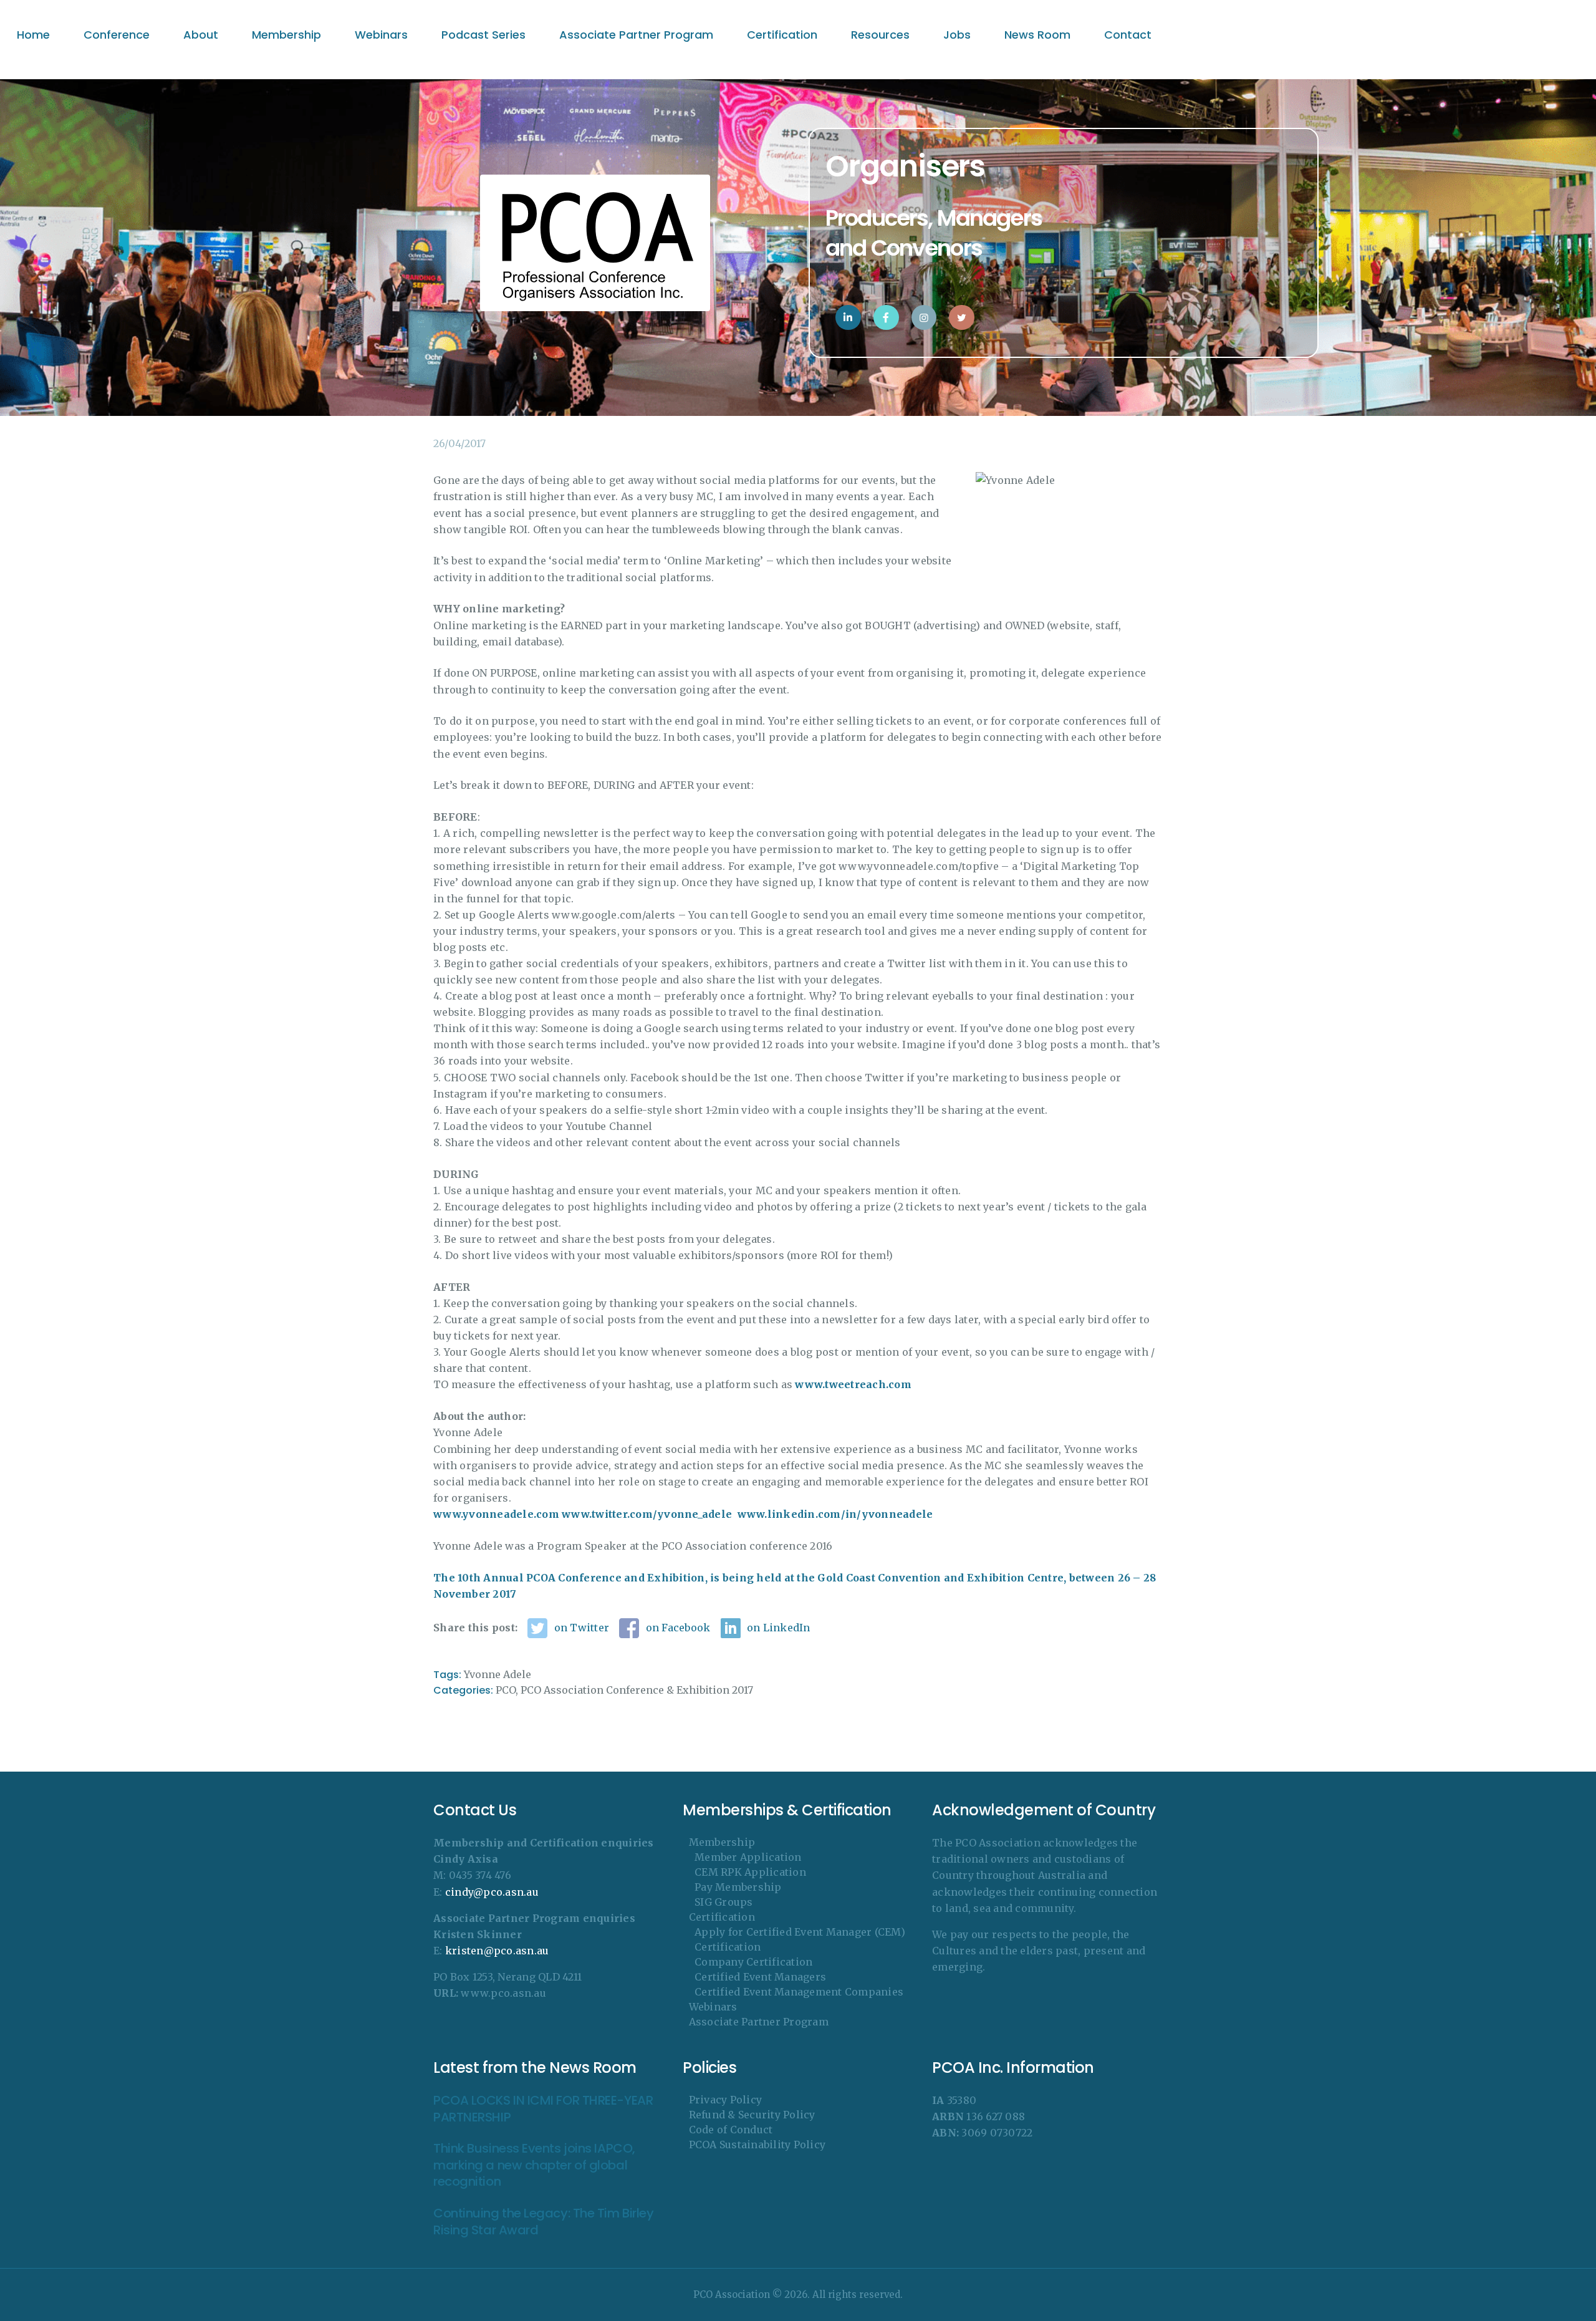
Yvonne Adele (498, 1674)
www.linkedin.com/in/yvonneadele (835, 1514)
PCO (506, 1690)
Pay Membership (738, 1887)
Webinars (713, 2007)
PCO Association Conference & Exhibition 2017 (637, 1690)
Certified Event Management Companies (799, 1992)
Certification (722, 1917)
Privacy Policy (726, 2100)
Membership (722, 1842)
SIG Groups (724, 1902)
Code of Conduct (731, 2130)
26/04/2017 (459, 443)
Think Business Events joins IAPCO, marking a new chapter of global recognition (534, 2165)
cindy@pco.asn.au (492, 1892)
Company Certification (753, 1962)
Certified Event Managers (760, 1977)
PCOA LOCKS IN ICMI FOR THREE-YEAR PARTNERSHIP (543, 2109)
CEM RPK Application (750, 1872)
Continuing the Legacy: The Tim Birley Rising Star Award (543, 2222)
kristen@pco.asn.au (497, 1951)
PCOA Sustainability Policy (757, 2145)
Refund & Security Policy (752, 2115)
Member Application (748, 1857)
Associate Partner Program (759, 2022)
